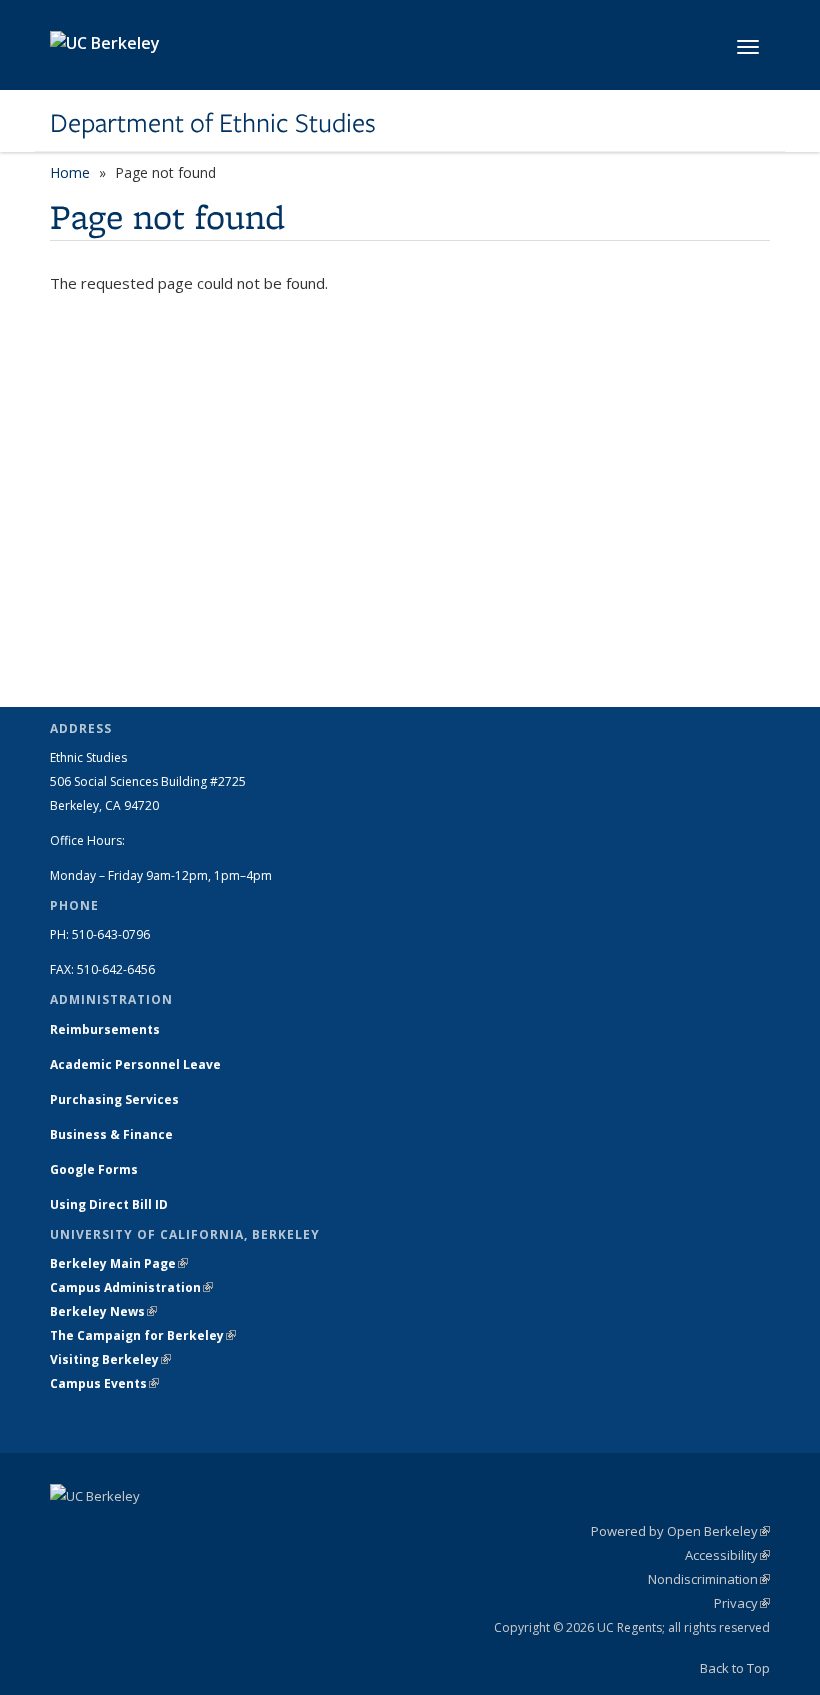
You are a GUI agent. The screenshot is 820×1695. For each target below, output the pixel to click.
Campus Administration (131, 1287)
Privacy (742, 1603)
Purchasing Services (114, 1099)
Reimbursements (105, 1029)
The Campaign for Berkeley (143, 1335)
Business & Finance (111, 1134)
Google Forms (95, 1169)
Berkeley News (103, 1311)
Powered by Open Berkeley (680, 1531)
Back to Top (735, 1668)
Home (70, 172)
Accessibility (727, 1555)
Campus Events (104, 1383)
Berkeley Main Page (119, 1263)
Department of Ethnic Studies (213, 123)
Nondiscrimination (709, 1579)
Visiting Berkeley (110, 1359)
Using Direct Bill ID (110, 1204)
